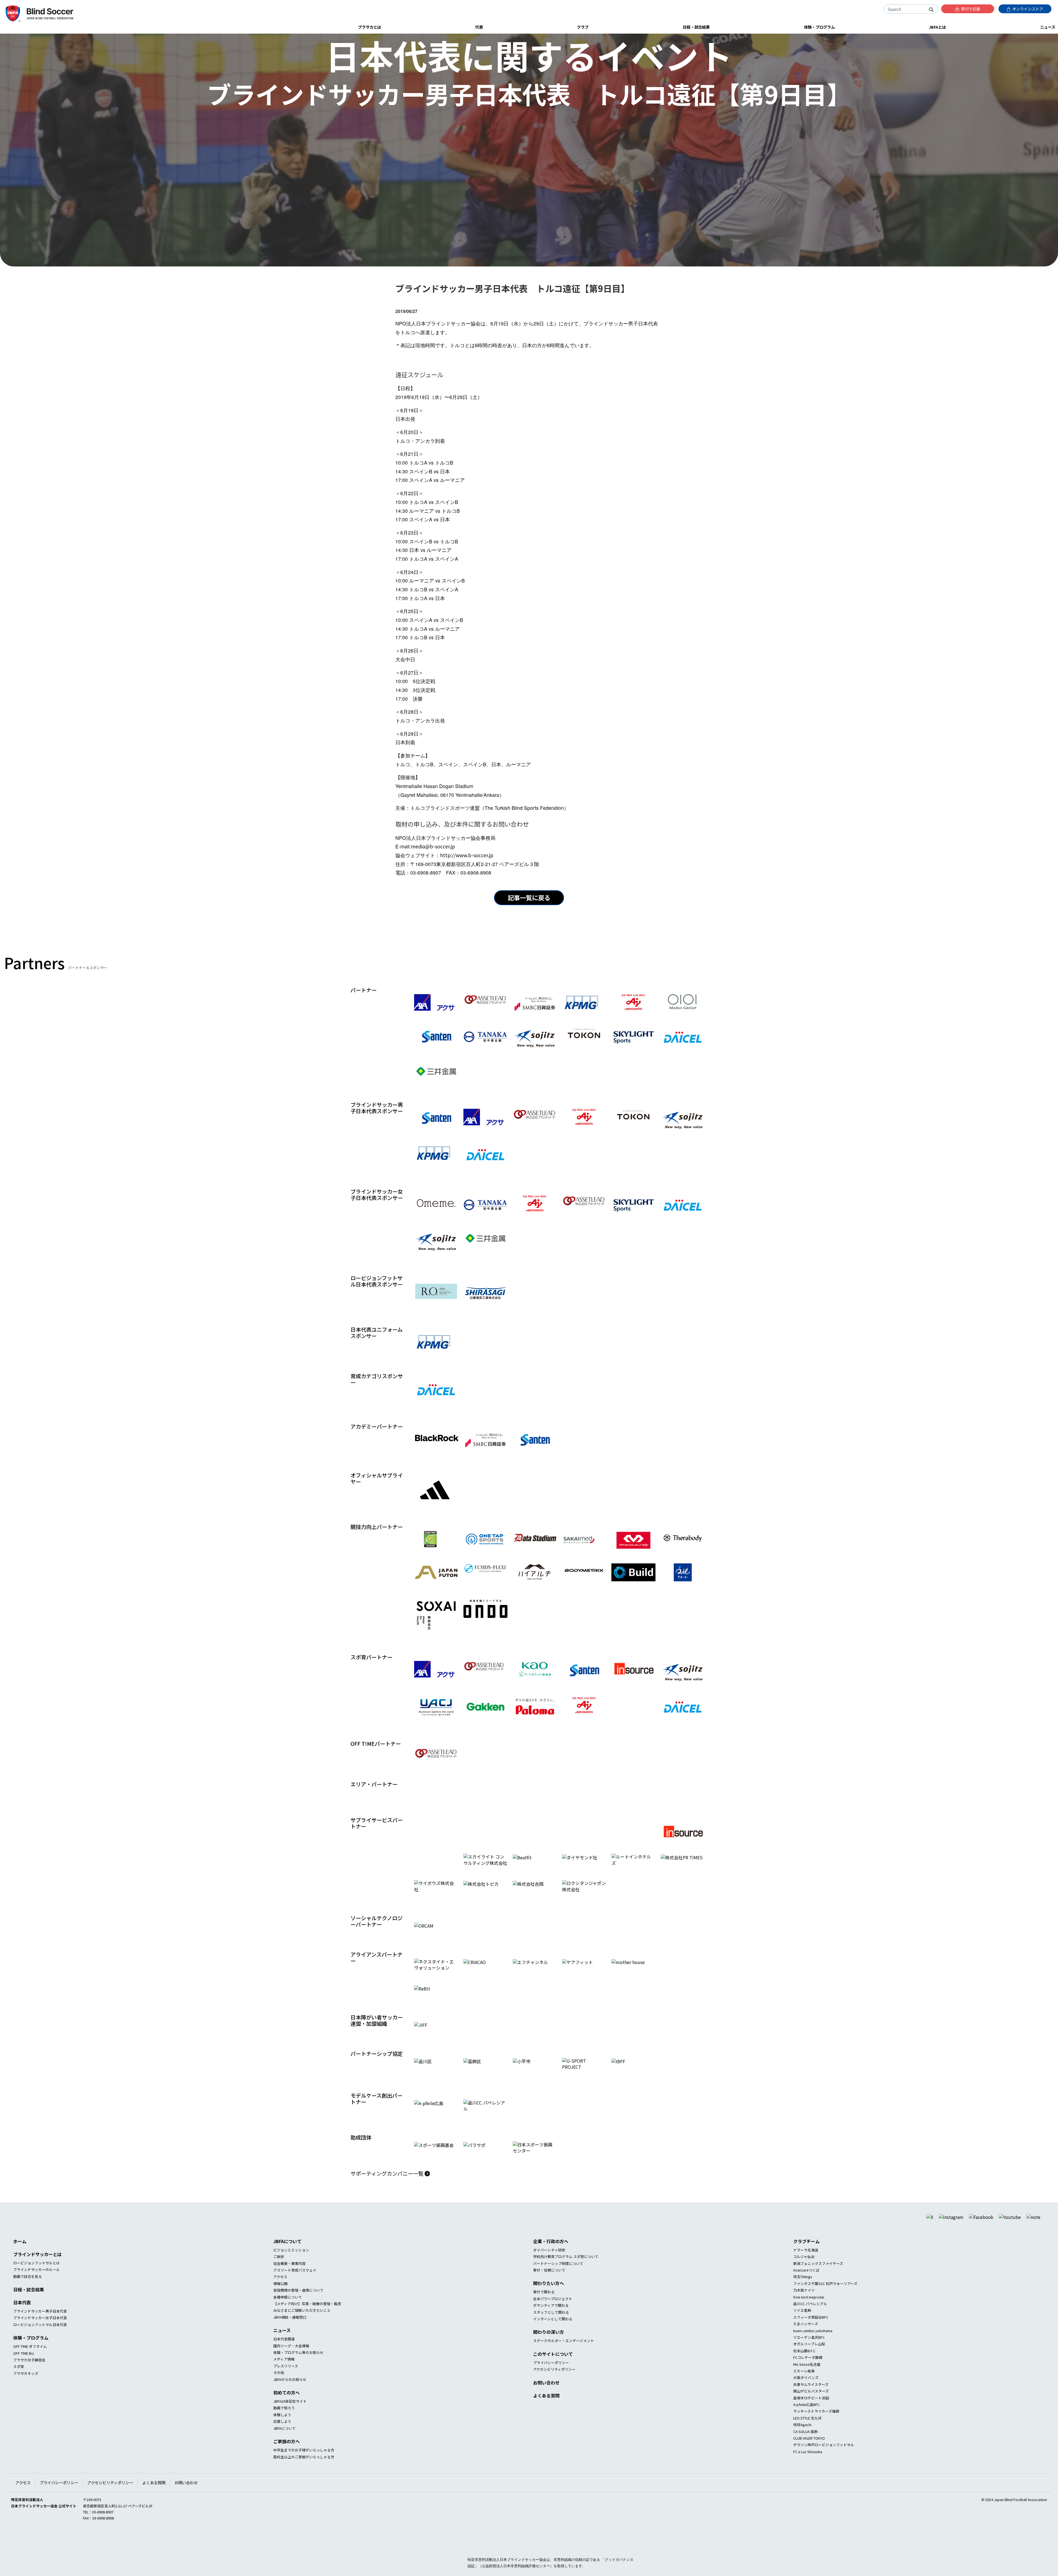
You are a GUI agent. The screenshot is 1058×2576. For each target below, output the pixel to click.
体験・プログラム (31, 2357)
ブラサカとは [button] (369, 27)
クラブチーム (806, 2261)
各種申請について (288, 2316)
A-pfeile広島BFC (806, 2424)
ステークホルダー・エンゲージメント (564, 2360)
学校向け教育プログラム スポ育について (566, 2276)
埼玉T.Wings (803, 2296)
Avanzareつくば (806, 2290)
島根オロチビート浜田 (811, 2417)
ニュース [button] (1048, 27)
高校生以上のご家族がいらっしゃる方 (304, 2476)
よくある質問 (546, 2415)
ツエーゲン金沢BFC (809, 2357)
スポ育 (19, 2386)
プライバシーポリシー (551, 2382)
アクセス (280, 2296)
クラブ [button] (583, 27)
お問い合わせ (546, 2402)
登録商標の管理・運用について (298, 2310)
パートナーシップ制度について (558, 2283)
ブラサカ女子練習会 (29, 2379)
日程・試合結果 (29, 2309)
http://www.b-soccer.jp (467, 855)
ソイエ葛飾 (802, 2330)
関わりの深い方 (549, 2351)
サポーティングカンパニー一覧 (388, 2193)
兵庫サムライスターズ (811, 2404)
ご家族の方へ (287, 2461)
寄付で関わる (544, 2311)
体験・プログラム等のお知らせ (298, 2372)
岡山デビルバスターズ (811, 2411)
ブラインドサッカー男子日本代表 (40, 2331)
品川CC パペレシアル (810, 2323)
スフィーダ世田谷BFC (811, 2337)
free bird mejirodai (809, 2316)
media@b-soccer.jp (433, 846)
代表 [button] (479, 27)
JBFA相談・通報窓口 (290, 2337)
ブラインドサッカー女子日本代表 (40, 2337)
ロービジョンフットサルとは (37, 2282)
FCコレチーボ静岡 (808, 2377)
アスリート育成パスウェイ (295, 2290)
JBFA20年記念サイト (290, 2421)
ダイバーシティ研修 (549, 2269)
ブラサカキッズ (26, 2393)
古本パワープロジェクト (553, 2318)
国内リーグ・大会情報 (291, 2365)
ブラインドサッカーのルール (37, 2289)
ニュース (282, 2350)
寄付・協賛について (549, 2290)
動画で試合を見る (28, 2296)
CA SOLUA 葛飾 (805, 2451)
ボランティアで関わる (551, 2325)
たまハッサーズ (806, 2343)
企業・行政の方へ (551, 2261)
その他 (279, 2392)
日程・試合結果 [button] (696, 27)
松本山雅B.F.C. (805, 2370)
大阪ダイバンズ (806, 2397)
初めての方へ (287, 2412)
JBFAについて (287, 2261)
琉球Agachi (802, 2444)
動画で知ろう (284, 2427)
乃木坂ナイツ (804, 2310)
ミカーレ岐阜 (804, 2390)
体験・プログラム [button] (819, 27)
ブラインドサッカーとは (37, 2274)
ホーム (20, 2261)
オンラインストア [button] (1027, 9)
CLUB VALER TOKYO (809, 2458)
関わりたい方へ (549, 2303)
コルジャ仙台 (804, 2276)
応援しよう (282, 2441)
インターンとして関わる (553, 2338)
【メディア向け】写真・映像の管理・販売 (307, 2323)
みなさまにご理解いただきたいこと (302, 2330)
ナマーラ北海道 (806, 2269)
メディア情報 (284, 2379)
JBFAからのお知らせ (290, 2399)
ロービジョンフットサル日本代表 (40, 2344)
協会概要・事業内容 (289, 2283)
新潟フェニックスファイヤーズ (818, 2283)
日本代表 (22, 2322)
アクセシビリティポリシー (554, 2389)
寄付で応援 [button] (970, 9)
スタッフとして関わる (551, 2331)
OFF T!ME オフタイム (30, 2366)
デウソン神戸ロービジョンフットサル (824, 2464)
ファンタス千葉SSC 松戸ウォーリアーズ (825, 2303)
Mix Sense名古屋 (807, 2384)
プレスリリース (286, 2385)
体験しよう (282, 2434)
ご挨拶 (279, 2276)
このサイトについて (553, 2373)
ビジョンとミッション (291, 2269)
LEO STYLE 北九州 (807, 2438)
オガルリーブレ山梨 (809, 2363)
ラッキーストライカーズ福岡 (816, 2431)
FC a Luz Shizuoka (808, 2471)
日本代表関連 (284, 2358)
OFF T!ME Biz (24, 2373)
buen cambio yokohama (813, 2350)
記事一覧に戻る (529, 897)
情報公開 (280, 2303)
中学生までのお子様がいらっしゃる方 (304, 2470)
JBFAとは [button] (937, 27)
